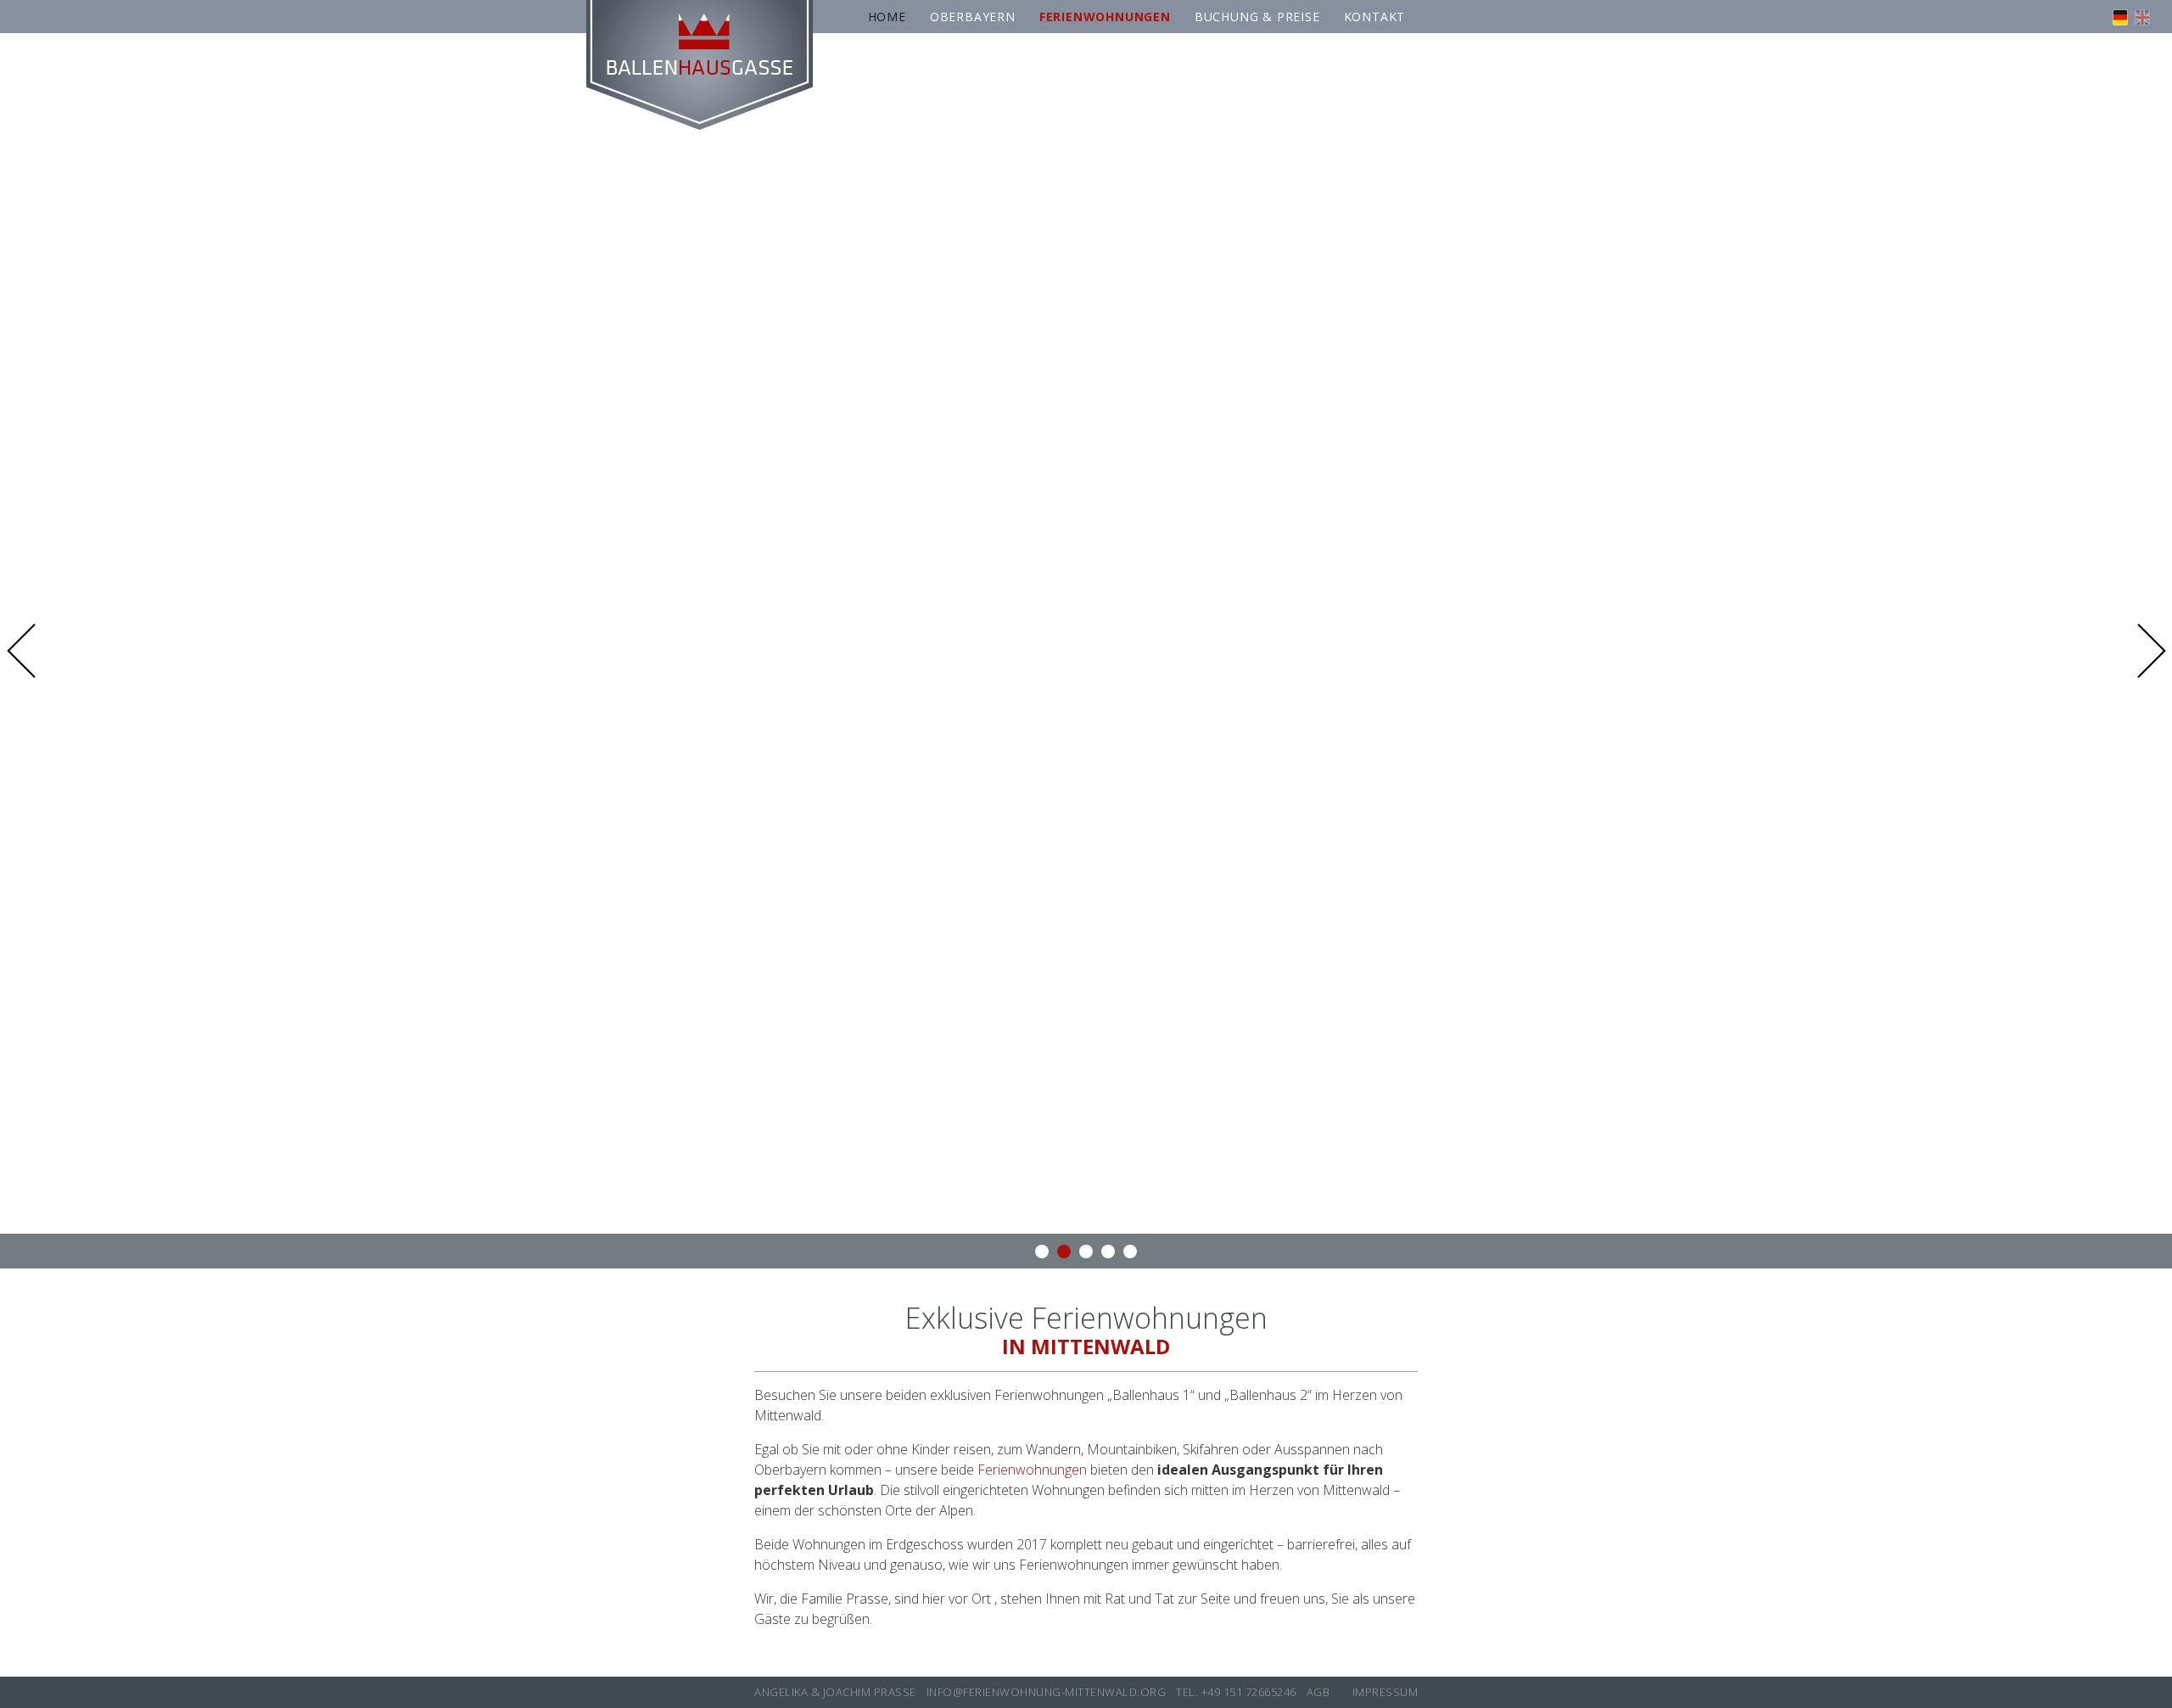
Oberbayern (973, 17)
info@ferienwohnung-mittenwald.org (1047, 1692)
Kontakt (1375, 17)
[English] (2142, 20)
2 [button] (1064, 1252)
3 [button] (1086, 1252)
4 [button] (1108, 1252)
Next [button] (2145, 651)
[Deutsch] (2120, 20)
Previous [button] (27, 651)
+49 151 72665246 (1249, 1692)
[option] (1086, 651)
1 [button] (1042, 1252)
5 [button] (1130, 1252)
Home (887, 17)
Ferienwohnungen (1032, 1470)
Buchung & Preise (1257, 17)
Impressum (1385, 1692)
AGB (1318, 1692)
